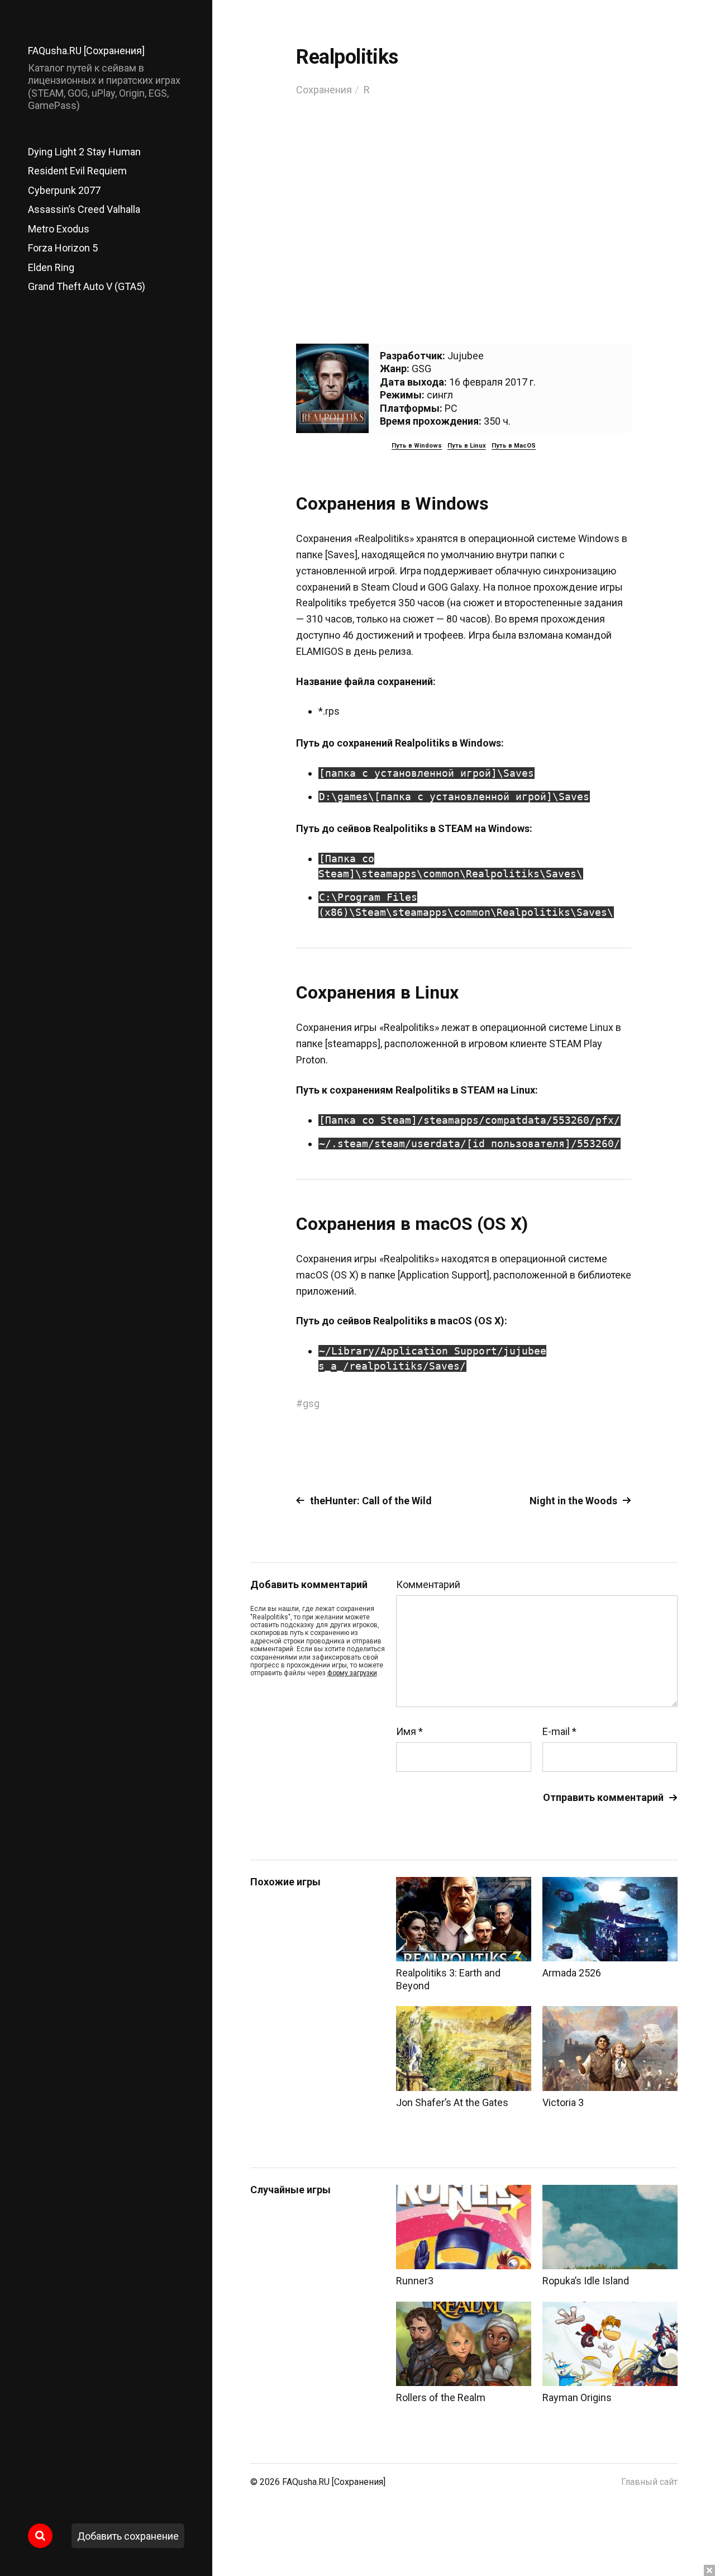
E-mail (559, 1732)
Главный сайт (649, 2482)
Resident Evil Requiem (77, 171)
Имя (409, 1732)
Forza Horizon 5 (63, 248)
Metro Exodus (59, 229)
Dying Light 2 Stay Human (84, 152)
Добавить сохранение (128, 2536)
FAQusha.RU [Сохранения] (86, 51)
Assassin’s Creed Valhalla (84, 209)
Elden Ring (51, 267)
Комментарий (428, 1585)
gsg (311, 1403)
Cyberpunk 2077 (64, 190)
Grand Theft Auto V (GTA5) (87, 286)
